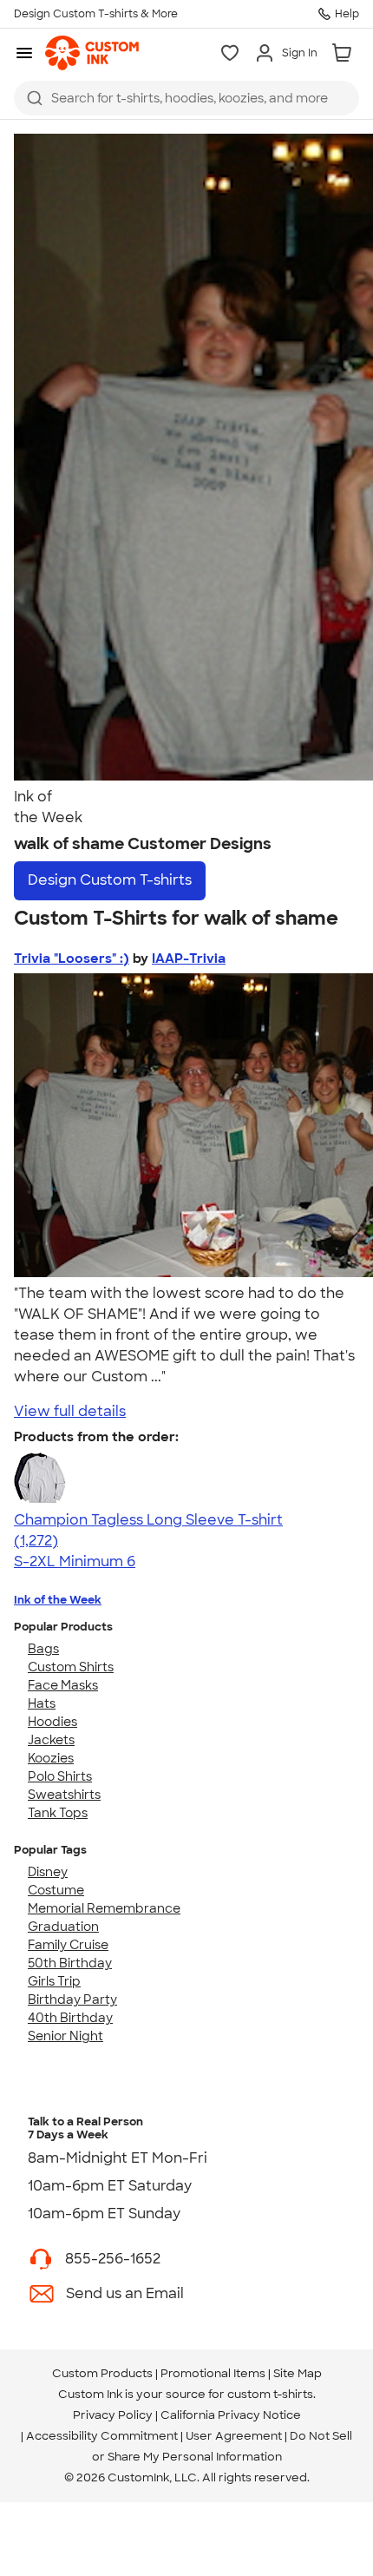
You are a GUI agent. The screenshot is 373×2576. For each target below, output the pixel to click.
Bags (43, 1649)
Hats (42, 1703)
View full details (70, 1411)
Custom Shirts (71, 1667)
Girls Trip (54, 1981)
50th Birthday (70, 1963)
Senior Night (65, 2036)
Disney (48, 1872)
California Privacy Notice (231, 2415)
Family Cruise (68, 1945)
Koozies (51, 1758)
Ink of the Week (58, 1600)
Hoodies (52, 1722)
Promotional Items (213, 2373)
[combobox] (186, 98)
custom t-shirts (270, 2394)
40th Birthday (70, 2018)
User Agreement (234, 2436)
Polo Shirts (60, 1776)
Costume (56, 1890)
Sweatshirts (64, 1795)
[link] (92, 53)
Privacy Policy (113, 2415)
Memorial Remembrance (104, 1908)
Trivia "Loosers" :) (72, 959)
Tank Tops (58, 1813)
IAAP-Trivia (189, 959)
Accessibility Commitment (102, 2436)
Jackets (51, 1740)
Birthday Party (72, 2000)
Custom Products (102, 2373)
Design (110, 880)
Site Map (298, 2373)
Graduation (63, 1927)
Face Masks (63, 1685)
